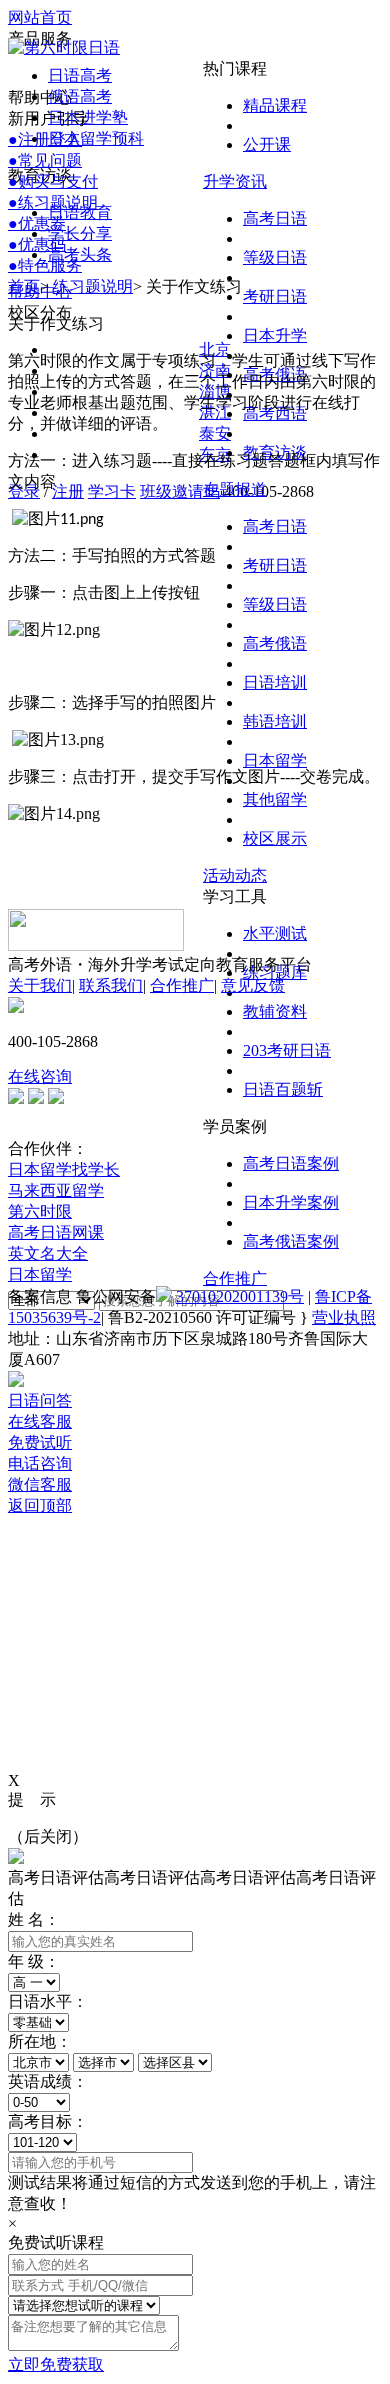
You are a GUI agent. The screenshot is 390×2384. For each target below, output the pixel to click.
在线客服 (40, 1421)
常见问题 (45, 160)
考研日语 (275, 296)
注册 (68, 491)
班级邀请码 (180, 491)
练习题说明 (53, 202)
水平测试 (275, 933)
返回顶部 (40, 1505)
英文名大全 (48, 1253)
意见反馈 (253, 985)
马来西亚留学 (56, 1190)
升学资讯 (235, 181)
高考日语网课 (56, 1232)
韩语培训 (275, 721)
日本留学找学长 (64, 1169)
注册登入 (45, 139)
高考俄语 (275, 643)
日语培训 (275, 682)
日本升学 (275, 335)
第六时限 (40, 1211)
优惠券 (37, 223)
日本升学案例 (291, 1202)
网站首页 (40, 17)
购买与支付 (53, 181)
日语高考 (80, 75)
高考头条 (80, 254)
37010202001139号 (240, 1296)
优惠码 (37, 244)
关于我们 (40, 985)
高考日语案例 (291, 1163)
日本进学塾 (88, 117)
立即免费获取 (56, 2364)
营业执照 (344, 1317)
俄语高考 (80, 96)
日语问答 (40, 1400)
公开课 (267, 144)
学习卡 (112, 491)
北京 (215, 349)
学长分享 (80, 233)
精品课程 (275, 105)
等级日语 (275, 257)
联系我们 (111, 985)
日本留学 (275, 760)
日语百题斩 (283, 1089)
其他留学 (275, 799)
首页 (24, 286)
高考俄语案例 (291, 1241)
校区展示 (275, 838)
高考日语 (275, 218)
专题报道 (235, 489)
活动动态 (235, 875)
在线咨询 (40, 1076)
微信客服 (40, 1484)
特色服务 (45, 265)
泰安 (215, 433)
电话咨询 (40, 1463)
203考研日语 (287, 1050)
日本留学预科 (96, 138)
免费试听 (40, 1442)
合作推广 (235, 1278)
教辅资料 (275, 1011)
